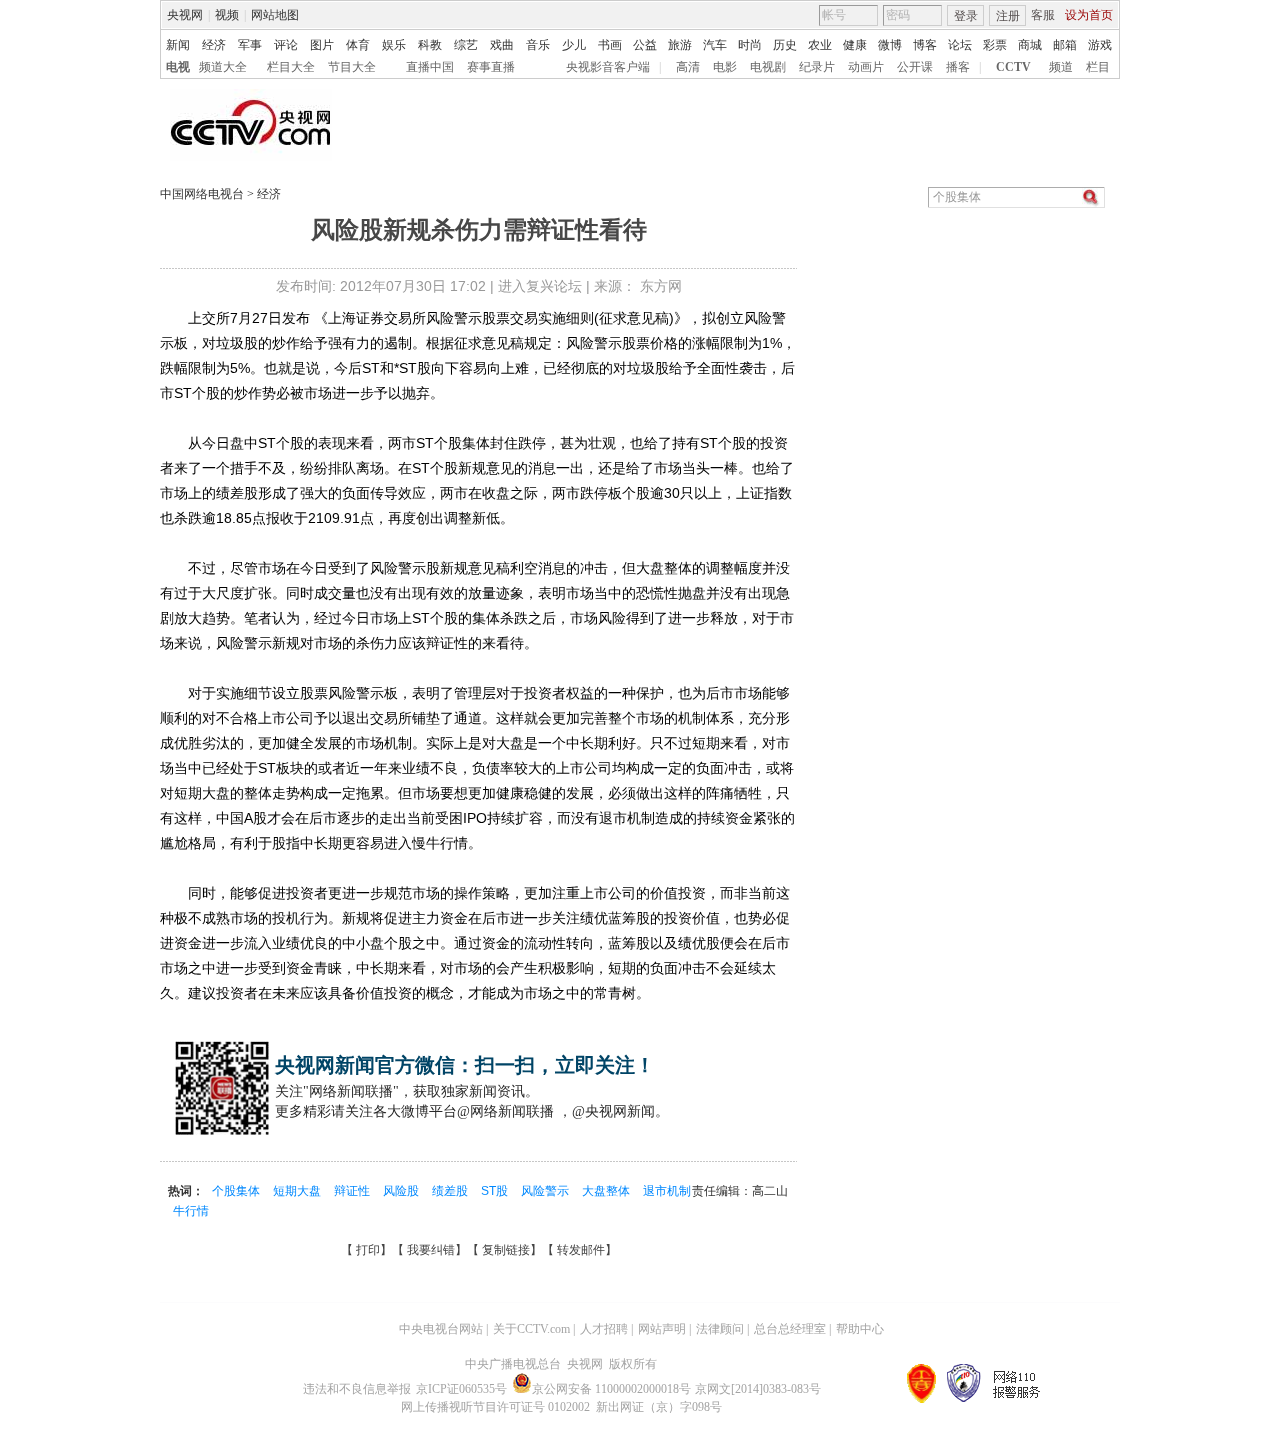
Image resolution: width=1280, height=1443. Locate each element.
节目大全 (352, 67)
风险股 (402, 1191)
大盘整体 (607, 1191)
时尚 (750, 45)
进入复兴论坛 (540, 286)
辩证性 (353, 1191)
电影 (725, 67)
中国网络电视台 (202, 194)
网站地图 (275, 15)
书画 (610, 45)
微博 (890, 45)
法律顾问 (720, 1329)
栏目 (1098, 67)
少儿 (574, 45)
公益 (645, 45)
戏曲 (502, 45)
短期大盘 (298, 1191)
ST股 (496, 1191)
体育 (358, 45)
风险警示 (546, 1191)
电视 (178, 67)
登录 (966, 16)
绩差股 (451, 1191)
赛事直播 (491, 67)
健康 (855, 45)
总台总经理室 (790, 1329)
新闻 (178, 45)
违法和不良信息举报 (357, 1389)
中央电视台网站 (441, 1329)
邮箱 (1065, 45)
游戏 (1100, 45)
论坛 (960, 45)
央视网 (185, 15)
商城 (1030, 45)
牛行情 (191, 1211)
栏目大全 (291, 67)
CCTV (1013, 67)
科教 (430, 45)
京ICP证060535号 (461, 1389)
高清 (688, 67)
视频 (227, 15)
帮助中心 (860, 1329)
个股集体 (237, 1191)
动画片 (866, 67)
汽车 (715, 45)
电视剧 (768, 67)
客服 (1043, 15)
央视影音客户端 (608, 67)
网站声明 (662, 1329)
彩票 (995, 45)
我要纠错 (431, 1250)
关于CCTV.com (531, 1329)
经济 (214, 45)
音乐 (538, 45)
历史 (785, 45)
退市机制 (667, 1191)
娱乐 (394, 45)
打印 (368, 1250)
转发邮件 (581, 1250)
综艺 (466, 45)
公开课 (915, 67)
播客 (958, 67)
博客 (925, 45)
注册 (1008, 16)
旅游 (680, 45)
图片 (322, 45)
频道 (1061, 67)
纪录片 (817, 67)
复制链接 (506, 1250)
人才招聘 (604, 1329)
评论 (286, 45)
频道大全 (223, 67)
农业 (820, 45)
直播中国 (430, 67)
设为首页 (1089, 15)
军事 (250, 45)
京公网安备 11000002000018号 (611, 1389)
